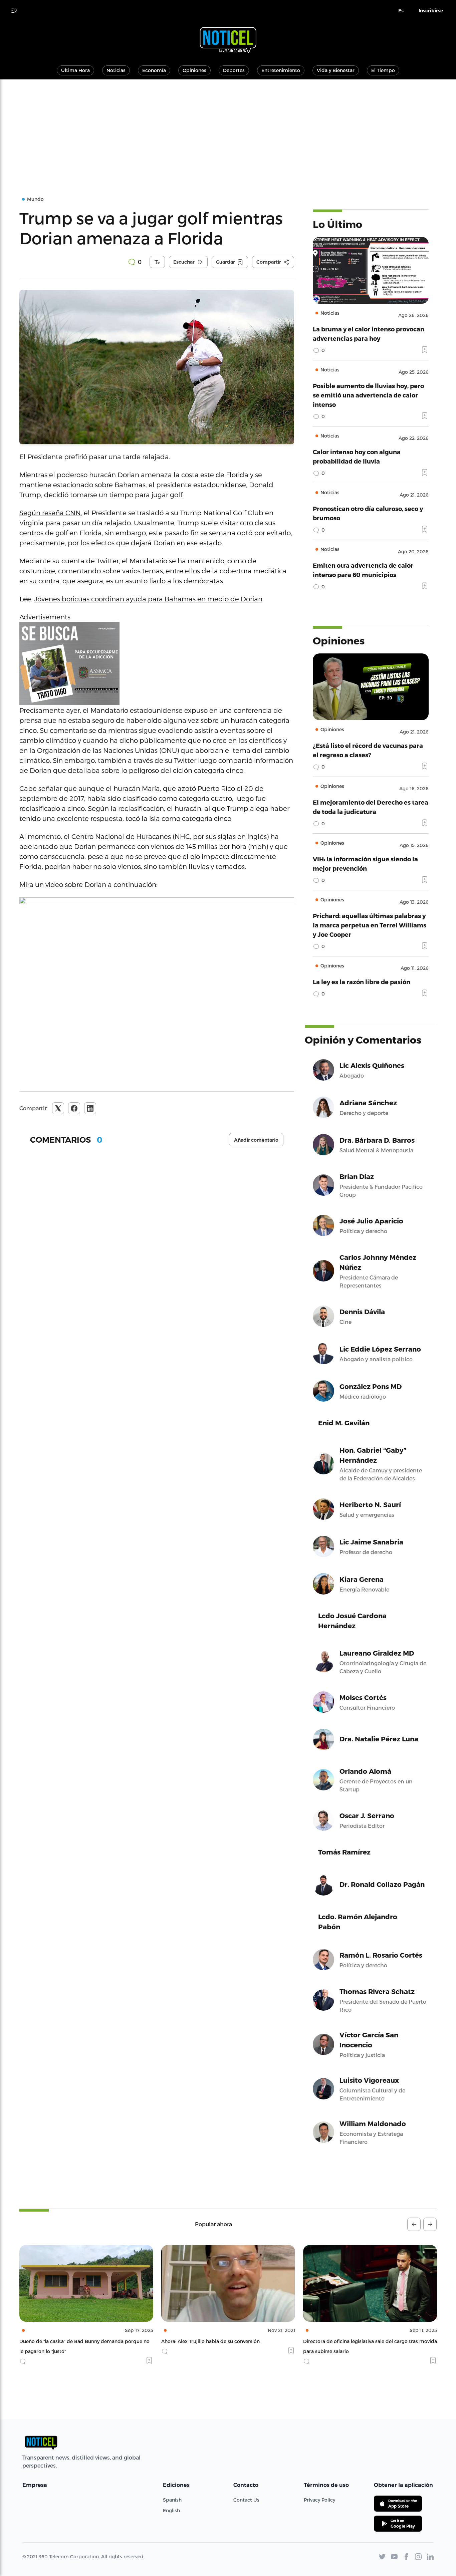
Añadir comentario (256, 1140)
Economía (154, 70)
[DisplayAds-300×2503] (157, 663)
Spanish (172, 2500)
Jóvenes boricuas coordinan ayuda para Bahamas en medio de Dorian (148, 599)
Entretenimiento (281, 70)
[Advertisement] (228, 129)
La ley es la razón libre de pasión (362, 982)
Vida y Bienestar (336, 70)
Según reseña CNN (50, 513)
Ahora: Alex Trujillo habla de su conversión (69, 2341)
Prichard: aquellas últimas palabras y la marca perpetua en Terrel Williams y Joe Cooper (370, 925)
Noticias (116, 70)
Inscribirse (431, 11)
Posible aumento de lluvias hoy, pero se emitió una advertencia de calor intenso (368, 395)
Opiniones (194, 70)
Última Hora (75, 70)
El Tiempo (383, 70)
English (171, 2510)
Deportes (234, 70)
